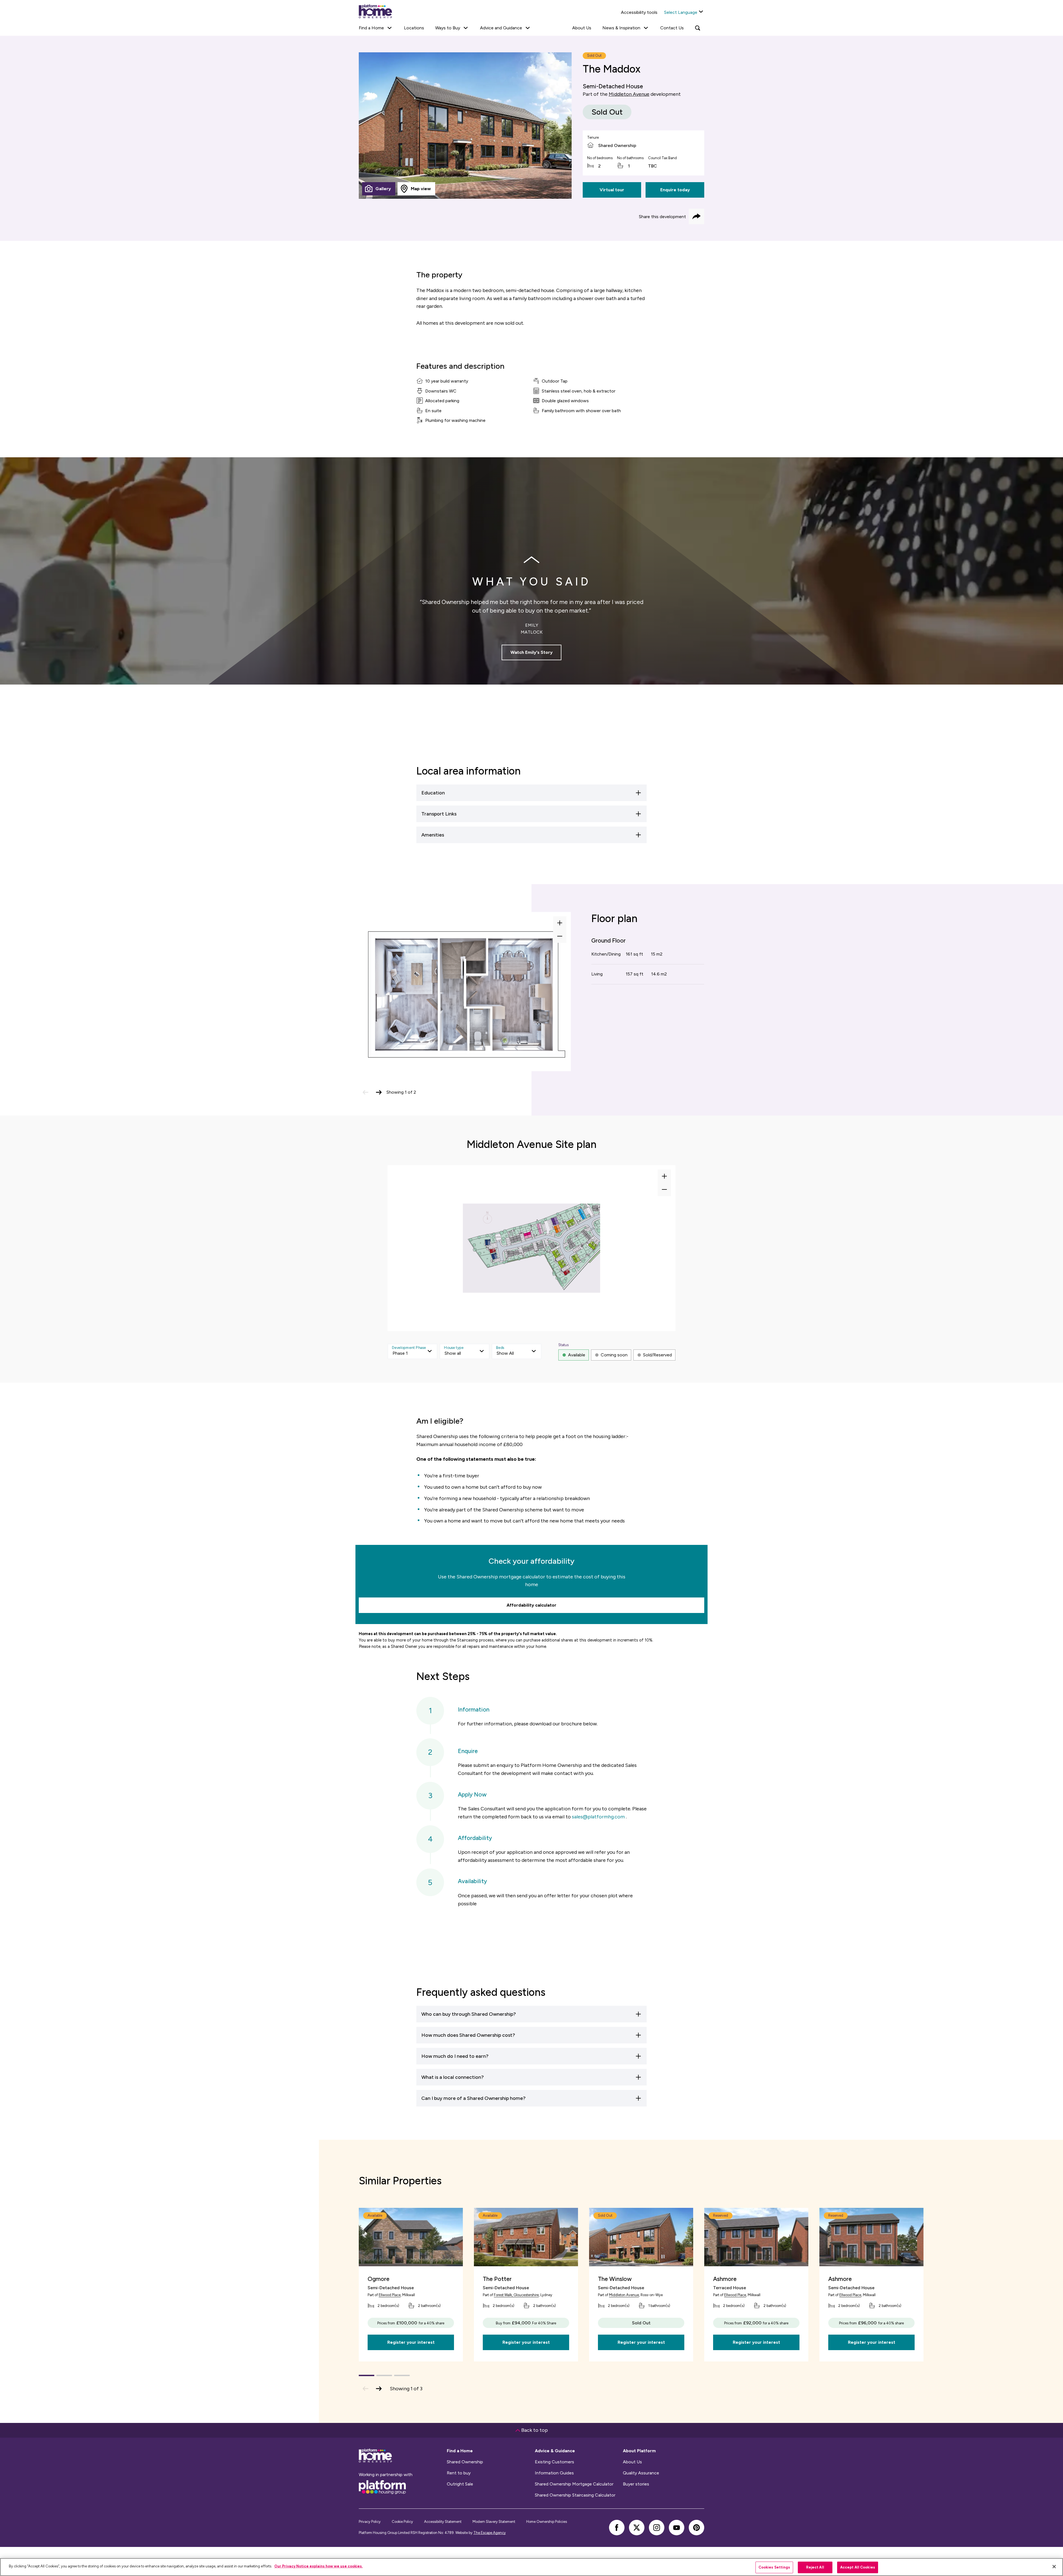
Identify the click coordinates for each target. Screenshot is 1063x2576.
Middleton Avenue (629, 94)
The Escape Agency (490, 2533)
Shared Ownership (465, 2462)
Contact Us (672, 28)
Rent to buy (459, 2473)
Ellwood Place (390, 2295)
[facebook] (617, 2528)
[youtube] (677, 2528)
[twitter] (637, 2528)
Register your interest (411, 2342)
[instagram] (657, 2528)
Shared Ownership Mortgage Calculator (574, 2484)
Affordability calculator (531, 1605)
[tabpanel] (465, 126)
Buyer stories (636, 2484)
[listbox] (412, 1351)
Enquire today (675, 190)
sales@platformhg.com (598, 1817)
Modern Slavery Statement (494, 2522)
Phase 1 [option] (400, 1353)
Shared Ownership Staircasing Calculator (575, 2495)
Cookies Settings (774, 2567)
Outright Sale (460, 2484)
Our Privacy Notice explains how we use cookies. (318, 2566)
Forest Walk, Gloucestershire (516, 2295)
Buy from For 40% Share (526, 2323)
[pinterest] (696, 2528)
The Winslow (615, 2279)
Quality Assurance (641, 2473)
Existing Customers (554, 2462)
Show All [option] (505, 1353)
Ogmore (379, 2279)
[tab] (379, 189)
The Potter (497, 2279)
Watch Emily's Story (531, 652)
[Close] (1054, 2567)
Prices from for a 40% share (411, 2323)
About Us (582, 28)
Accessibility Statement (443, 2522)
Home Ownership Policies (547, 2522)
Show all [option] (453, 1353)
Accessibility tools (639, 12)
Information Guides (554, 2473)
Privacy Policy (370, 2522)
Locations (414, 28)
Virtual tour (612, 190)
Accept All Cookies (858, 2567)
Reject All (815, 2567)
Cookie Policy (402, 2522)
